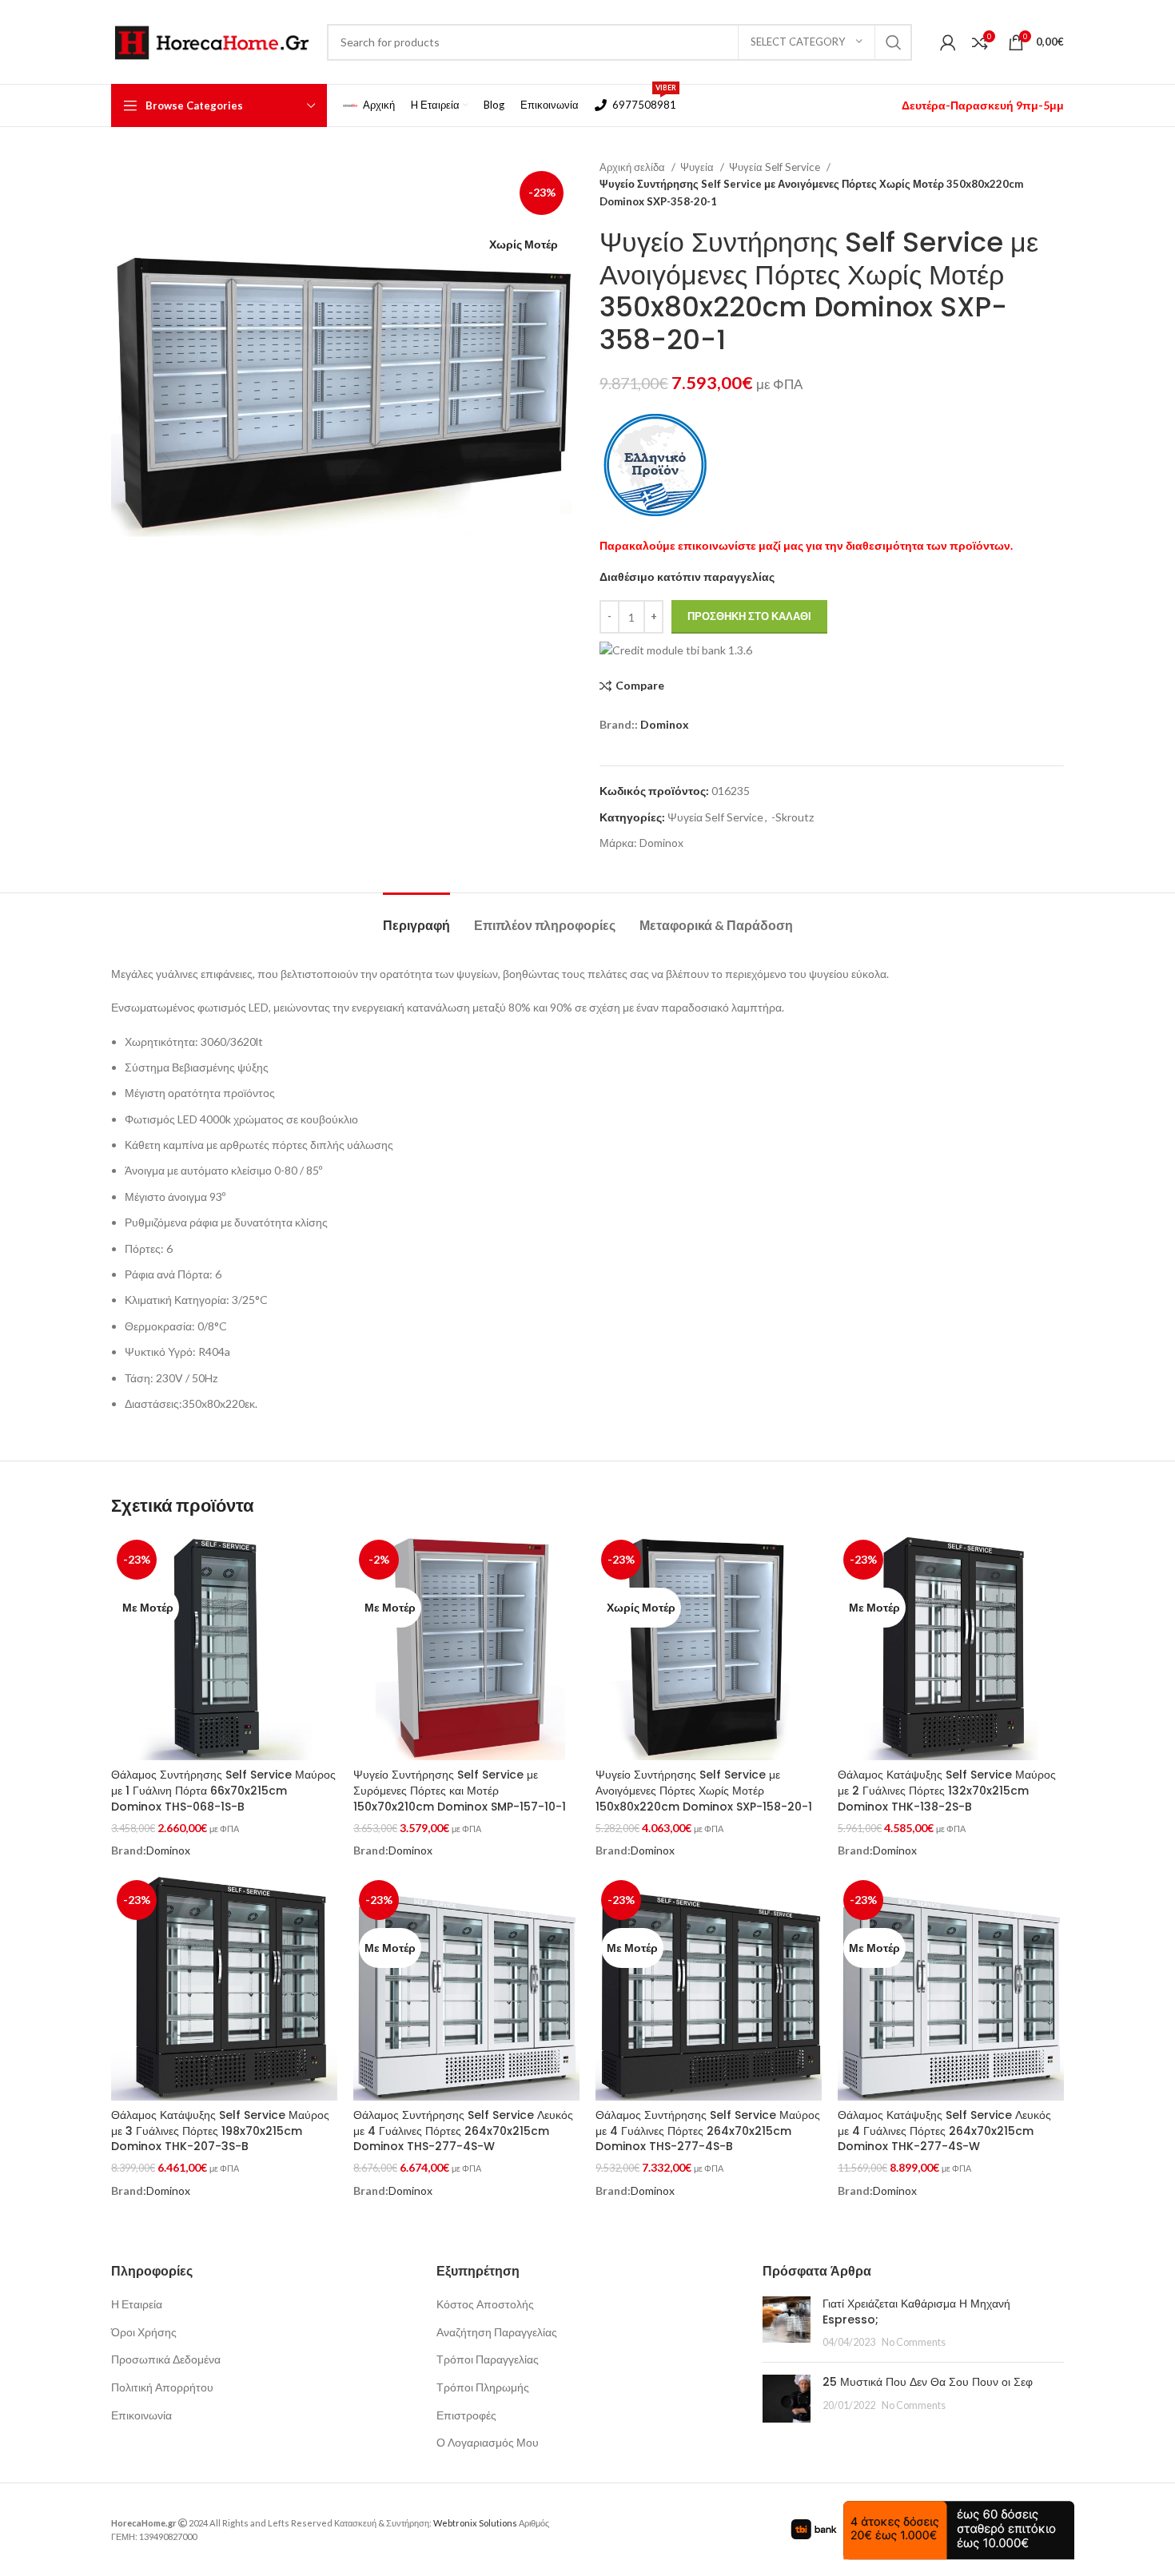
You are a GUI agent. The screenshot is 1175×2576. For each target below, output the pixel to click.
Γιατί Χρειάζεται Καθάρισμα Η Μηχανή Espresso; (916, 2312)
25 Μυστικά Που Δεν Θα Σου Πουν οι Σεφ (928, 2382)
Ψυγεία (698, 167)
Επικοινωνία (141, 2415)
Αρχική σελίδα (633, 167)
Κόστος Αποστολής (485, 2304)
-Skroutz (793, 817)
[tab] (416, 917)
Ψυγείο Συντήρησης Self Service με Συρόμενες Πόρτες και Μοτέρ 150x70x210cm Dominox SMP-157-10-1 (460, 1790)
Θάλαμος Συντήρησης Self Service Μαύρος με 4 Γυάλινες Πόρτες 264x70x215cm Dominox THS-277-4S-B (708, 2131)
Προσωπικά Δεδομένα (166, 2359)
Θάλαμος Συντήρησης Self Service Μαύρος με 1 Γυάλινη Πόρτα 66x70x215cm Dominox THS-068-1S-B (223, 1790)
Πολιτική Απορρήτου (162, 2387)
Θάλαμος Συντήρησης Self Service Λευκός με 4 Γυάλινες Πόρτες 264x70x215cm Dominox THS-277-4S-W (463, 2131)
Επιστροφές (466, 2415)
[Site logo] (211, 40)
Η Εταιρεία (137, 2304)
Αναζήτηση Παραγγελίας (497, 2332)
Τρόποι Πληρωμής (483, 2387)
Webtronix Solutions (475, 2523)
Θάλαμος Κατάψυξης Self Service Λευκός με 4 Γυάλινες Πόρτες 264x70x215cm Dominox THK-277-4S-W (944, 2131)
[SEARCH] (894, 42)
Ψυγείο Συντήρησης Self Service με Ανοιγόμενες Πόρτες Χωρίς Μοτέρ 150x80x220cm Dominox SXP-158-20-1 (704, 1790)
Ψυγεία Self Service (776, 167)
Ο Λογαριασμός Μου (488, 2442)
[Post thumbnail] (787, 2323)
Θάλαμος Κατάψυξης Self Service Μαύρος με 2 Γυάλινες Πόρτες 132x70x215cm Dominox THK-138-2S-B (947, 1790)
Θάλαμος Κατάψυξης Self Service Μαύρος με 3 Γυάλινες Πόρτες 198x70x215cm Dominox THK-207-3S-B (220, 2131)
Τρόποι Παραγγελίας (488, 2359)
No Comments (914, 2342)
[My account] (948, 42)
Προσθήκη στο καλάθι (749, 616)
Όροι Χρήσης (144, 2332)
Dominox (665, 724)
